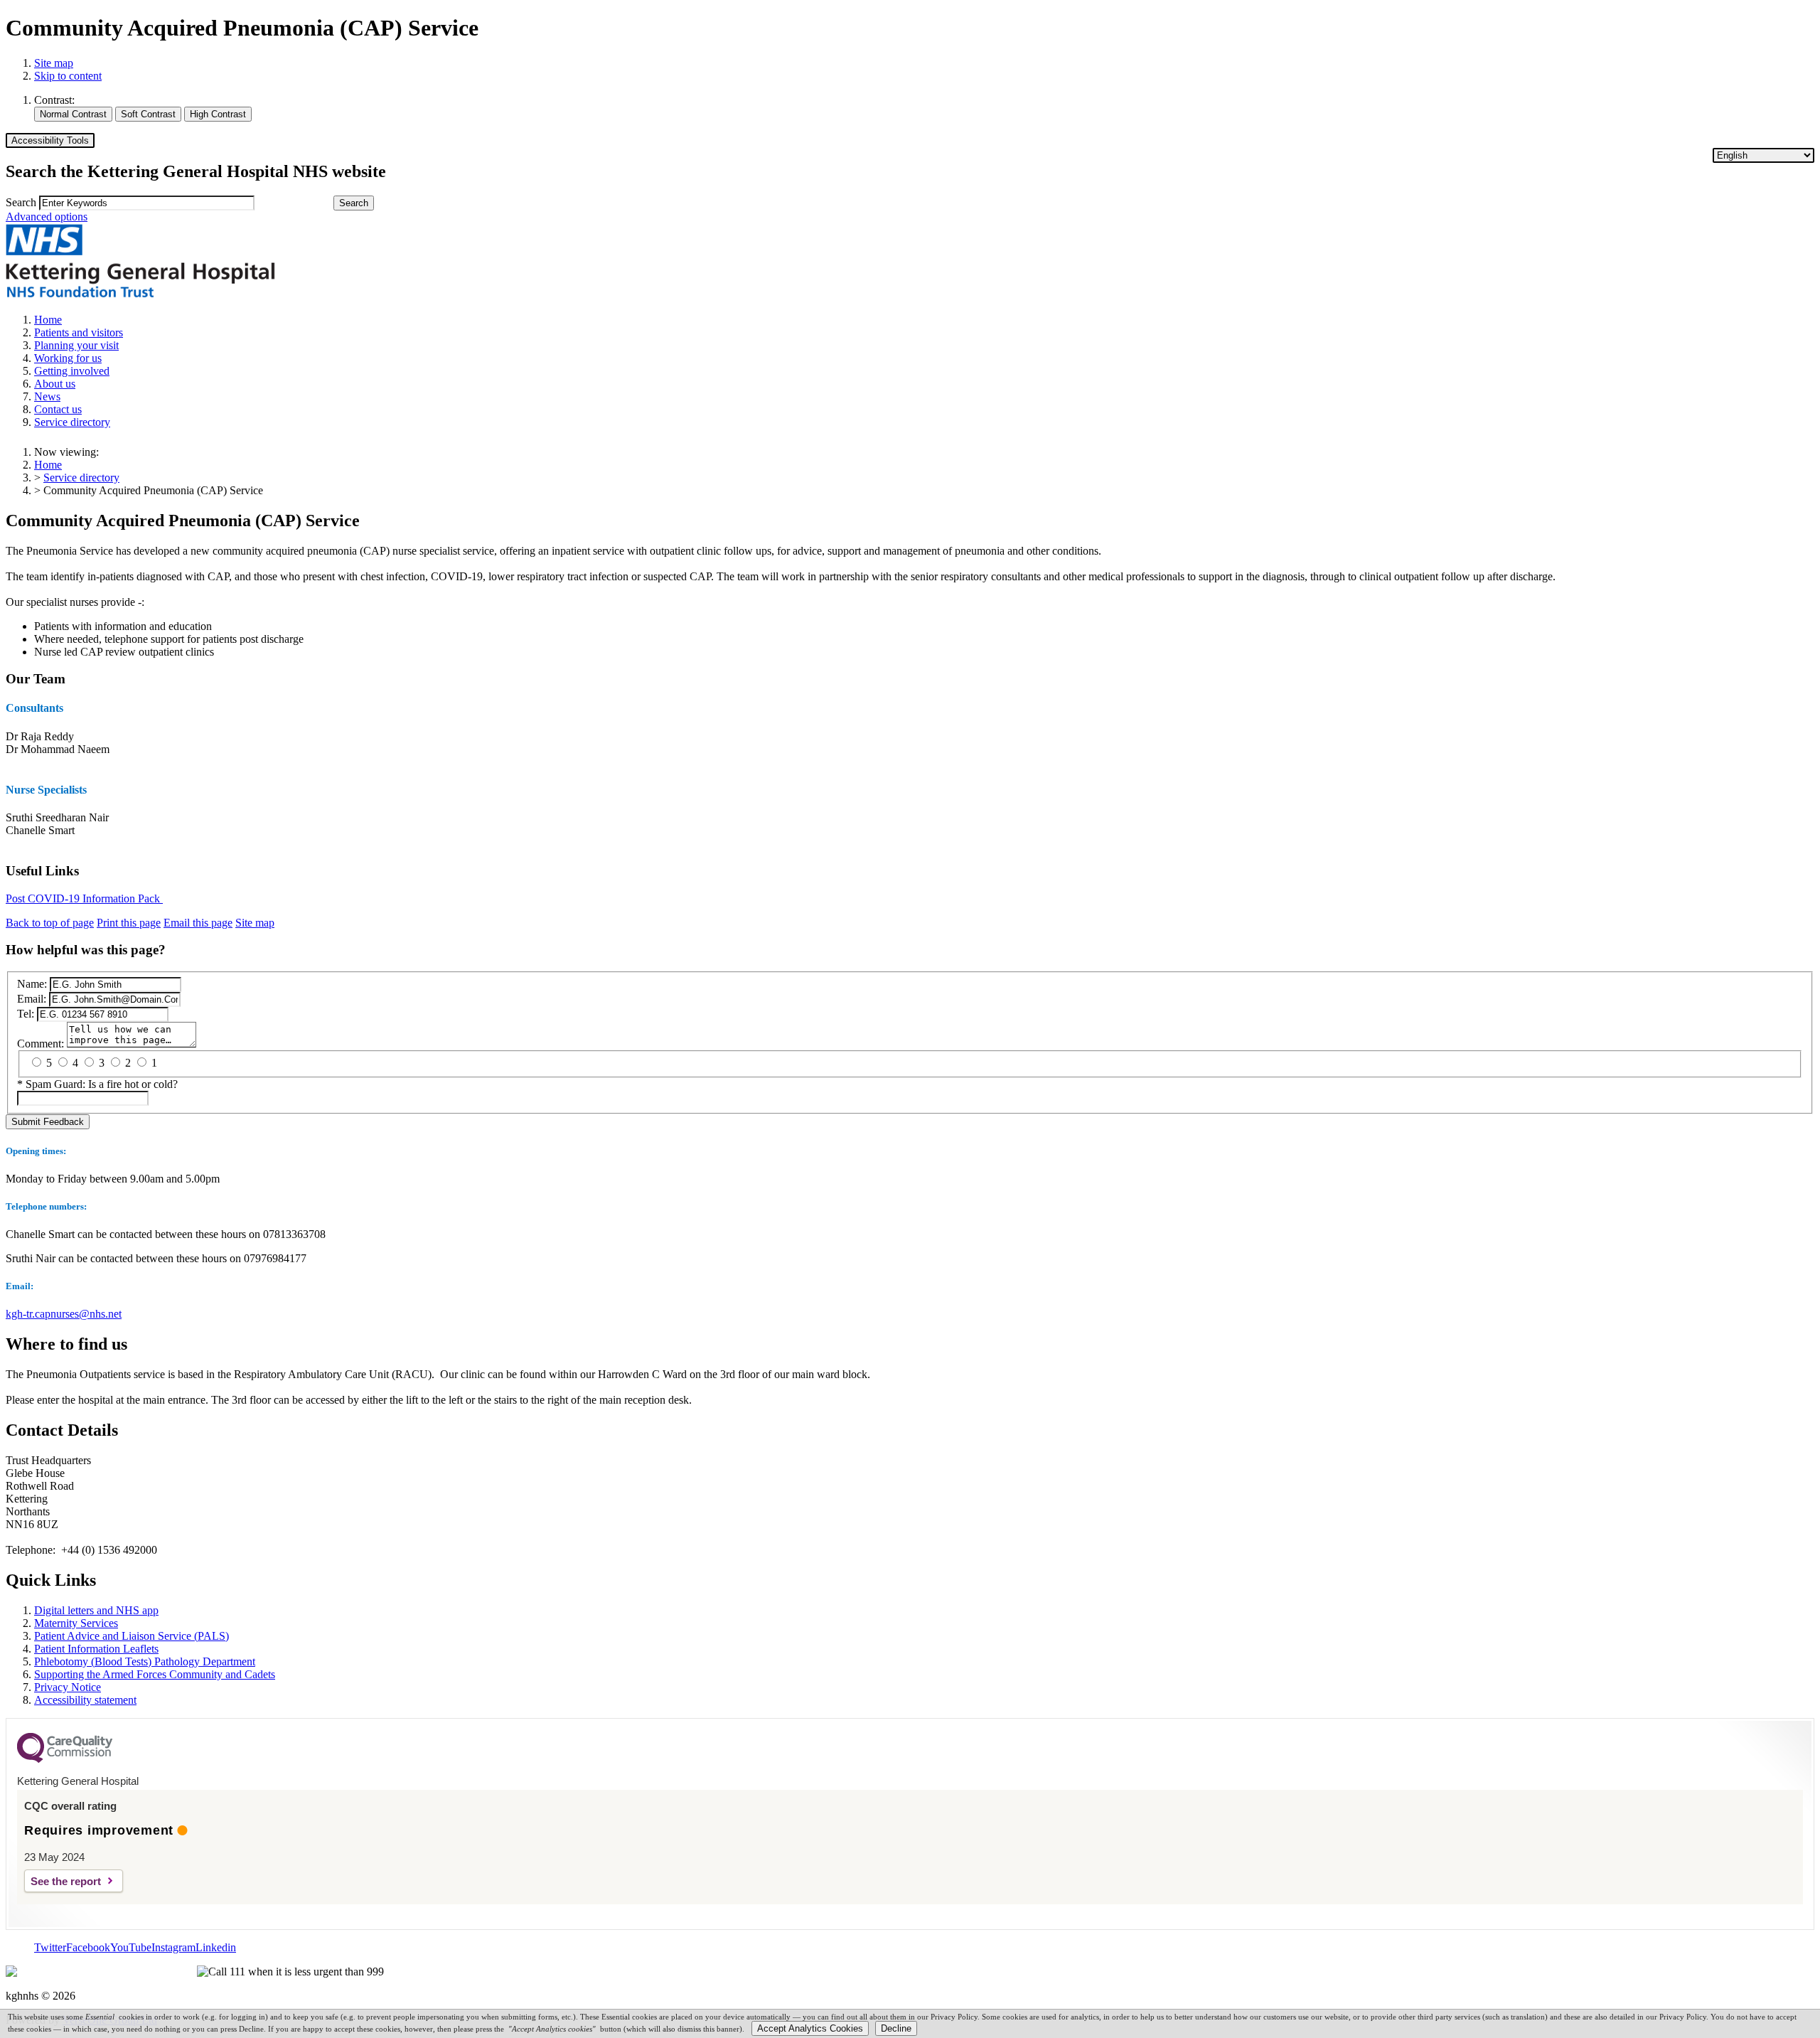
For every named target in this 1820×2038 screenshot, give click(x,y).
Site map (54, 63)
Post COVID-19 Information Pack (84, 898)
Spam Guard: (102, 1084)
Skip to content (68, 76)
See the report (66, 1881)
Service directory (81, 478)
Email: (32, 999)
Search (21, 202)
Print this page (129, 923)
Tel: (26, 1014)
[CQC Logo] (65, 1759)
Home (48, 465)
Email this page (198, 923)
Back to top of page (50, 923)
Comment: (41, 1044)
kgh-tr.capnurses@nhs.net (64, 1314)
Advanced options (47, 217)
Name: (32, 984)
